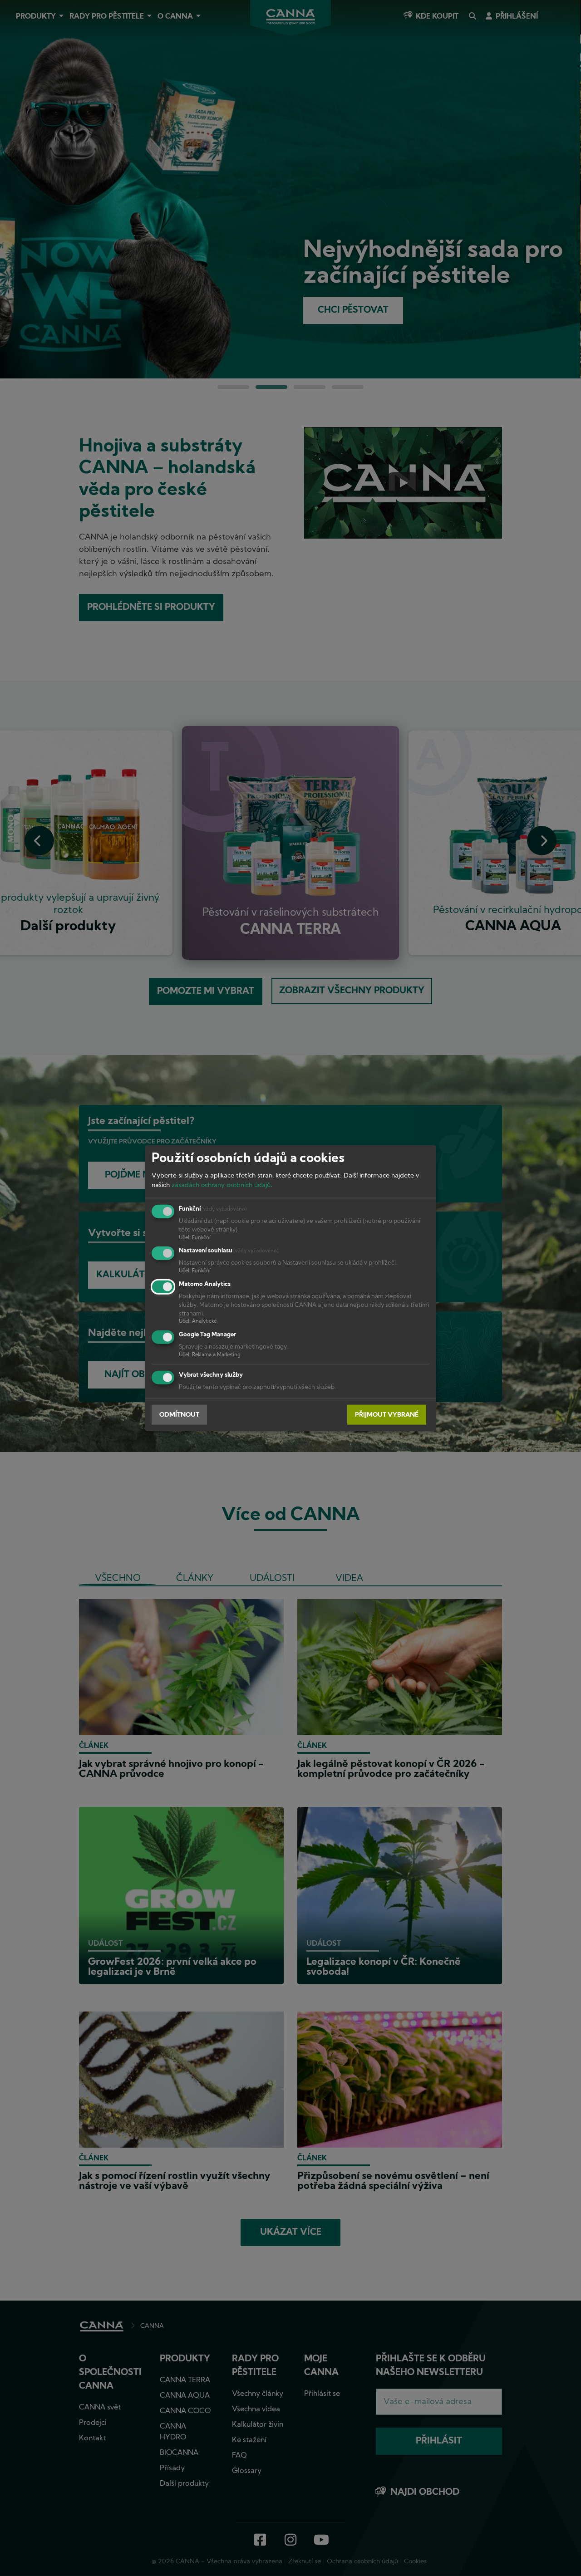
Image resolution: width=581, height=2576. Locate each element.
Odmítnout (179, 1415)
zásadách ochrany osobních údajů (221, 1185)
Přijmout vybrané (387, 1415)
